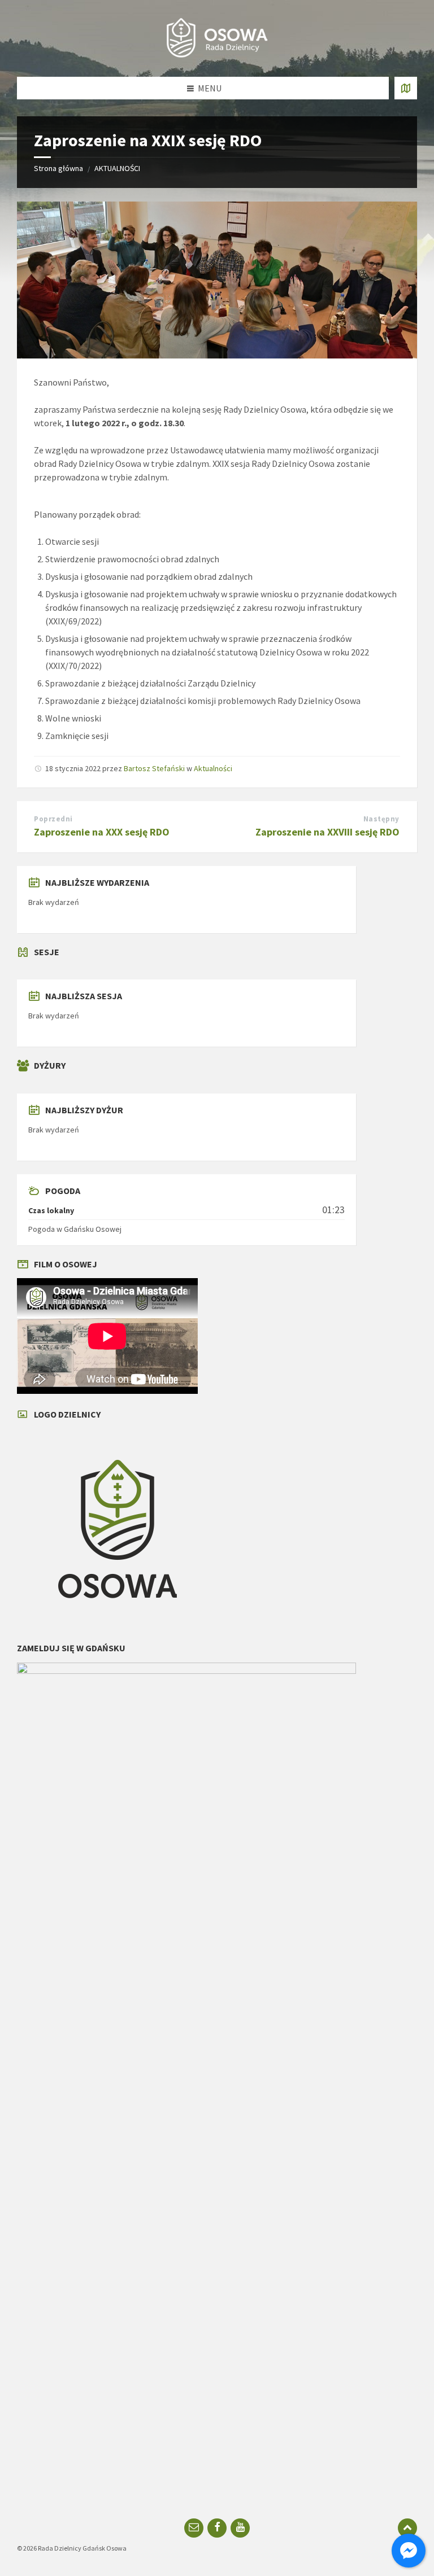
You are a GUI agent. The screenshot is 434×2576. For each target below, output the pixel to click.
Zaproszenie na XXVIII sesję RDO (327, 832)
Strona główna (58, 168)
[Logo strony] (217, 55)
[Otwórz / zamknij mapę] (406, 88)
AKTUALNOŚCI (117, 168)
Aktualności (213, 768)
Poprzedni (53, 819)
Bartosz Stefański (154, 768)
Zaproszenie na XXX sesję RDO (102, 832)
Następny (381, 819)
